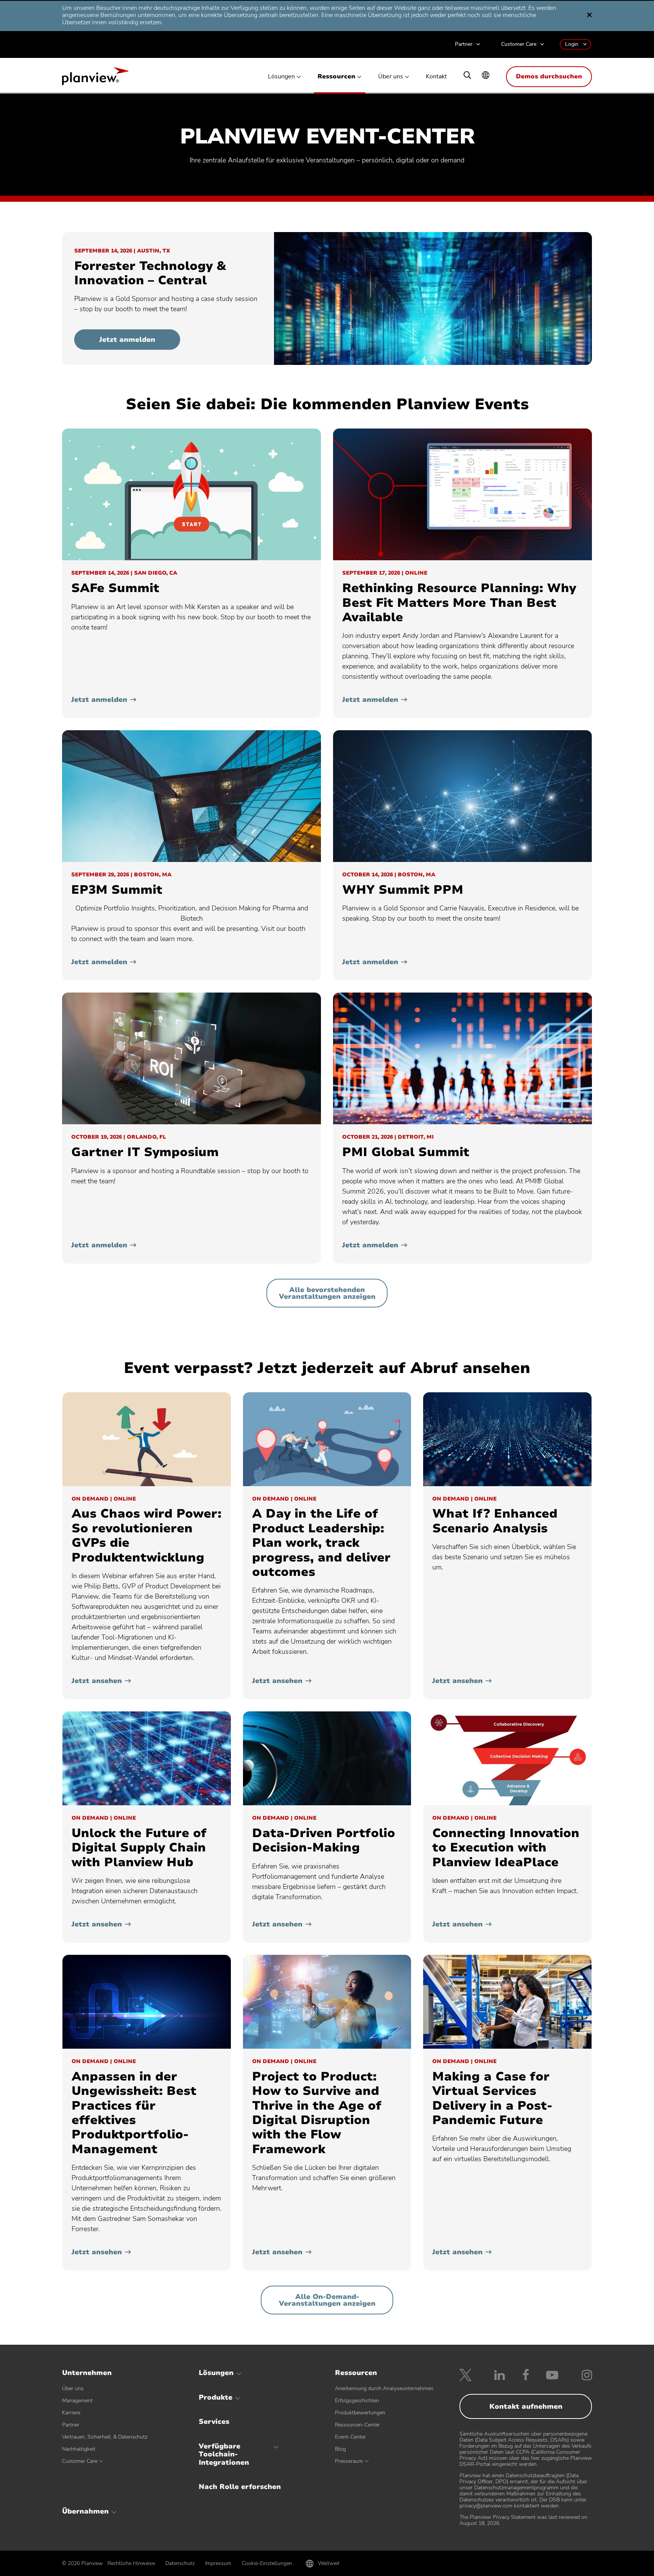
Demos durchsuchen (549, 76)
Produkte (216, 2397)
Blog (340, 2449)
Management (77, 2401)
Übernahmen (85, 2511)
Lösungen (281, 77)
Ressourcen (336, 77)
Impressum (218, 2563)
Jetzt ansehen (97, 1681)
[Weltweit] (486, 76)
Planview (95, 78)
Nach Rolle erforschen (240, 2487)
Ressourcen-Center (357, 2425)
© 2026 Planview (83, 2564)
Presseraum (349, 2461)
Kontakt (436, 77)
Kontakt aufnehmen (526, 2406)
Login (572, 44)
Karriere (71, 2413)
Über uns (391, 77)
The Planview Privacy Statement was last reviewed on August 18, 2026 (523, 2520)
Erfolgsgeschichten (357, 2401)
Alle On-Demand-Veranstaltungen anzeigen (327, 2300)
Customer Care (519, 44)
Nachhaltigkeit (79, 2449)
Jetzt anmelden (127, 340)
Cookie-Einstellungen (267, 2563)
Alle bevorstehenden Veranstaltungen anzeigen (327, 1293)
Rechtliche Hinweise (131, 2563)
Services (214, 2422)
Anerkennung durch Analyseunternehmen (384, 2388)
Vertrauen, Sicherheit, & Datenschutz (105, 2437)
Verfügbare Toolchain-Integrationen (224, 2454)
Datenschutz (180, 2563)
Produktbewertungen (360, 2413)
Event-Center (350, 2437)
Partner (464, 44)
